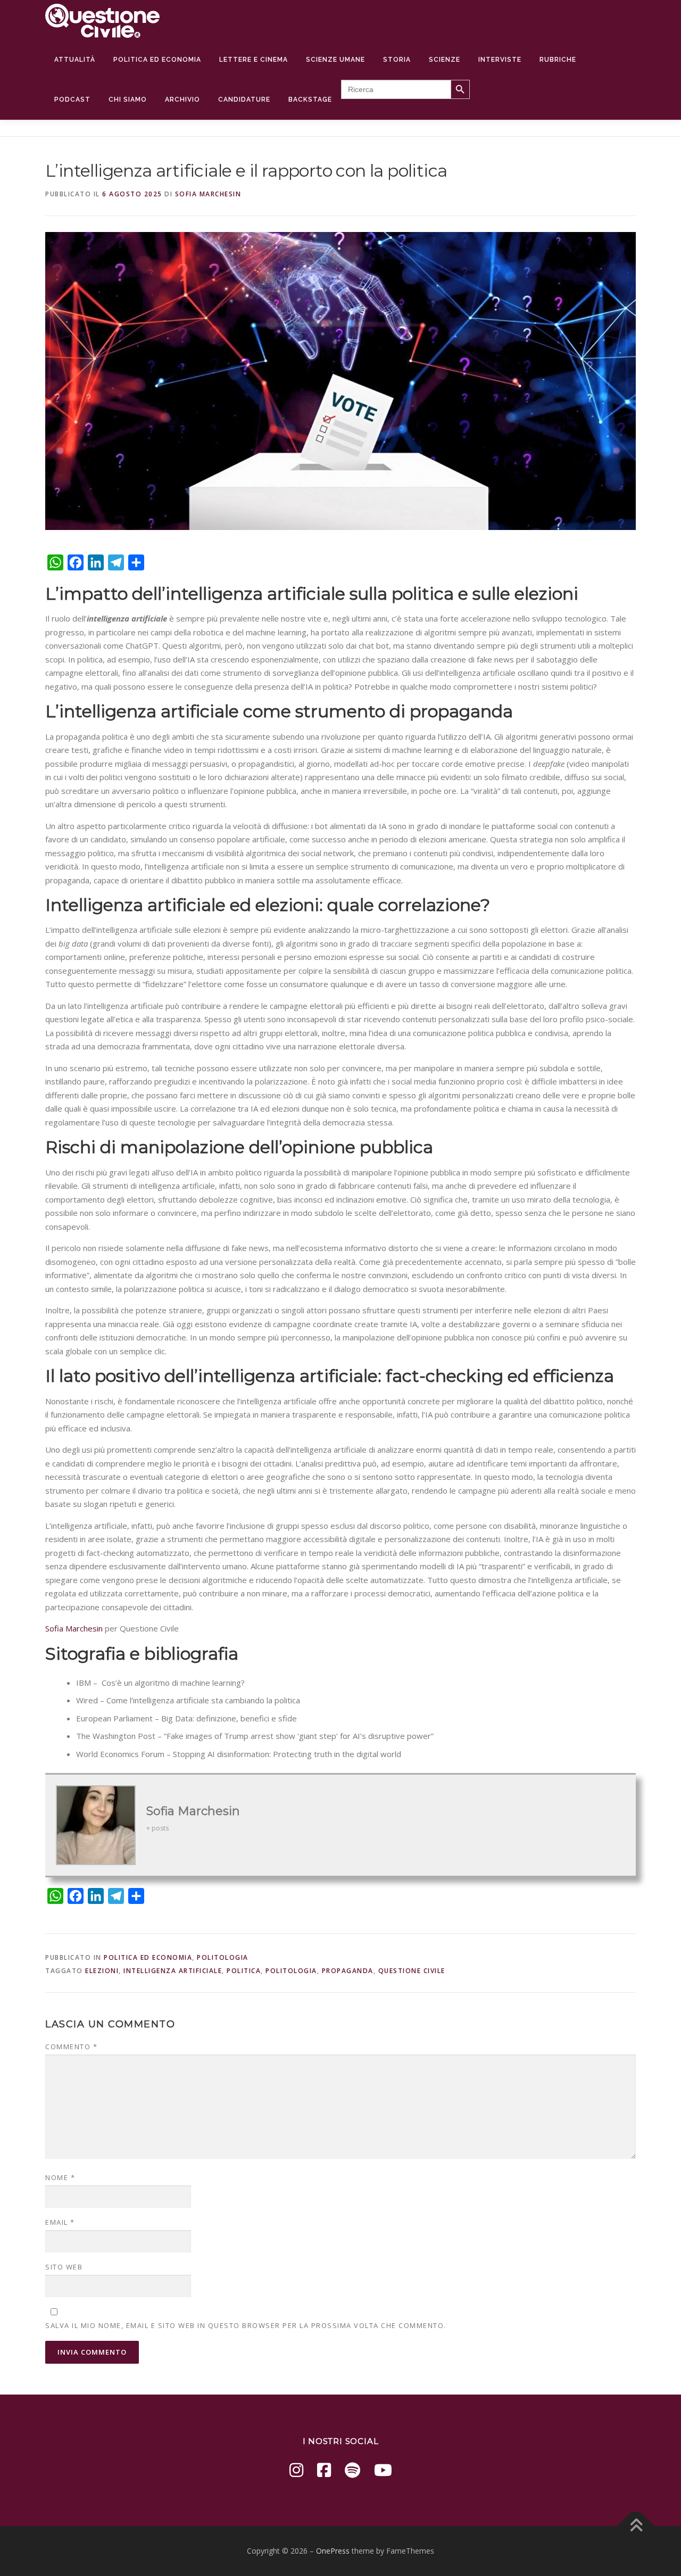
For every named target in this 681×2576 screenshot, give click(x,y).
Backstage (310, 100)
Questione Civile (412, 1971)
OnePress (333, 2551)
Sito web (64, 2267)
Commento (71, 2047)
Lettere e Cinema (254, 60)
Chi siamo (128, 100)
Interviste (500, 60)
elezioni (102, 1971)
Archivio (182, 100)
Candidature (244, 100)
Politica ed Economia (157, 60)
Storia (397, 60)
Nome (60, 2177)
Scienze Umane (335, 60)
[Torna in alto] (636, 2526)
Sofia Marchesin (208, 194)
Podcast (72, 100)
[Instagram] (296, 2470)
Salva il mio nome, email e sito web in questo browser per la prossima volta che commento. (246, 2325)
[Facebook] (324, 2470)
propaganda (348, 1971)
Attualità (75, 60)
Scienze (445, 60)
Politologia (223, 1957)
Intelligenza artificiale (173, 1971)
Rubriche (558, 60)
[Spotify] (352, 2470)
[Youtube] (383, 2470)
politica (244, 1971)
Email (60, 2222)
